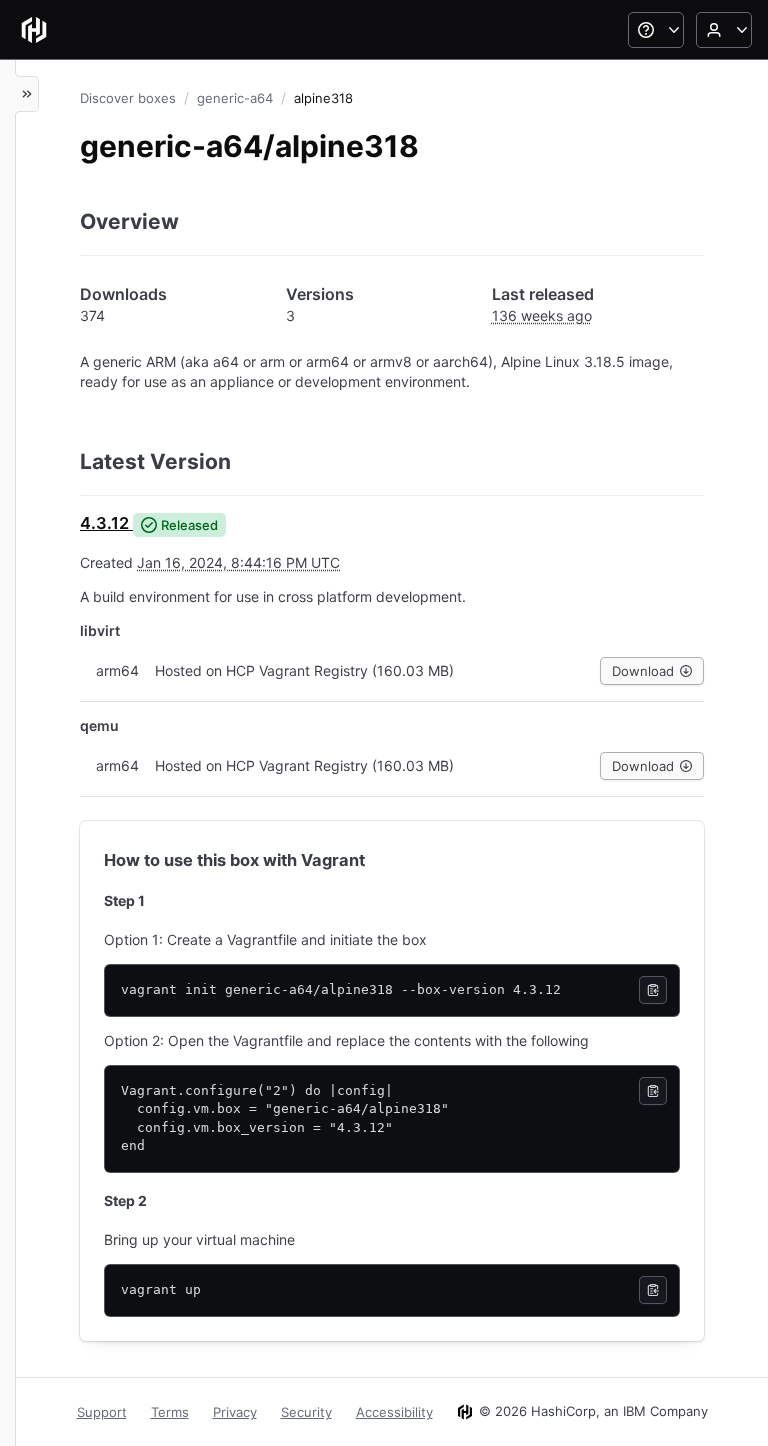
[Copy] (653, 990)
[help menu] (656, 30)
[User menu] (724, 30)
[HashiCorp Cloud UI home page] (34, 30)
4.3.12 (104, 523)
